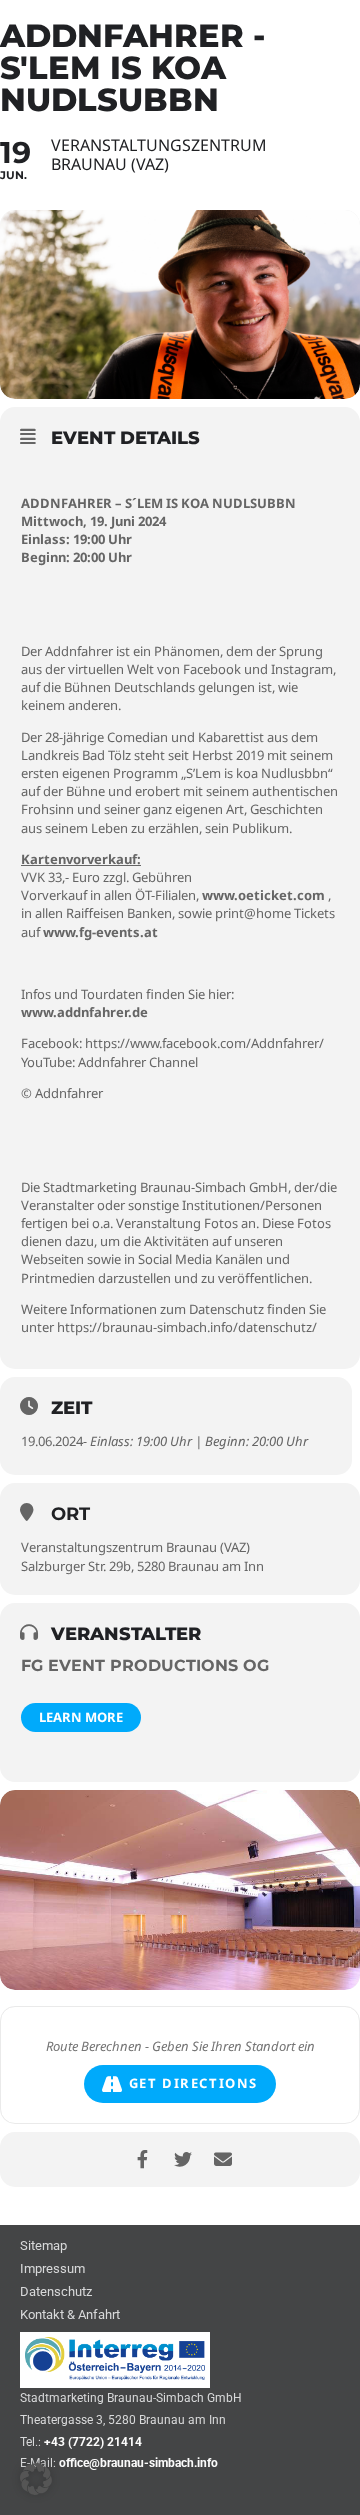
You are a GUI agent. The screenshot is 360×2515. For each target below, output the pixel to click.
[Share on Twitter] (182, 2159)
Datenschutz (56, 2292)
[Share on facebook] (142, 2159)
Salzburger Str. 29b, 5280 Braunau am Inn (142, 1566)
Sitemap (43, 2246)
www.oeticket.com (263, 895)
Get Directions (193, 2083)
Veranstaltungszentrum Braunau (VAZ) (135, 1547)
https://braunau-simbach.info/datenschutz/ (187, 1327)
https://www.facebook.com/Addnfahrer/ (204, 1043)
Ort (70, 1514)
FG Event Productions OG (145, 1665)
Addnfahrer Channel (138, 1062)
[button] (36, 2479)
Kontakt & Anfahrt (70, 2315)
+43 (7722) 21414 (93, 2442)
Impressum (52, 2269)
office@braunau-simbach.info (138, 2463)
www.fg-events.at (100, 932)
